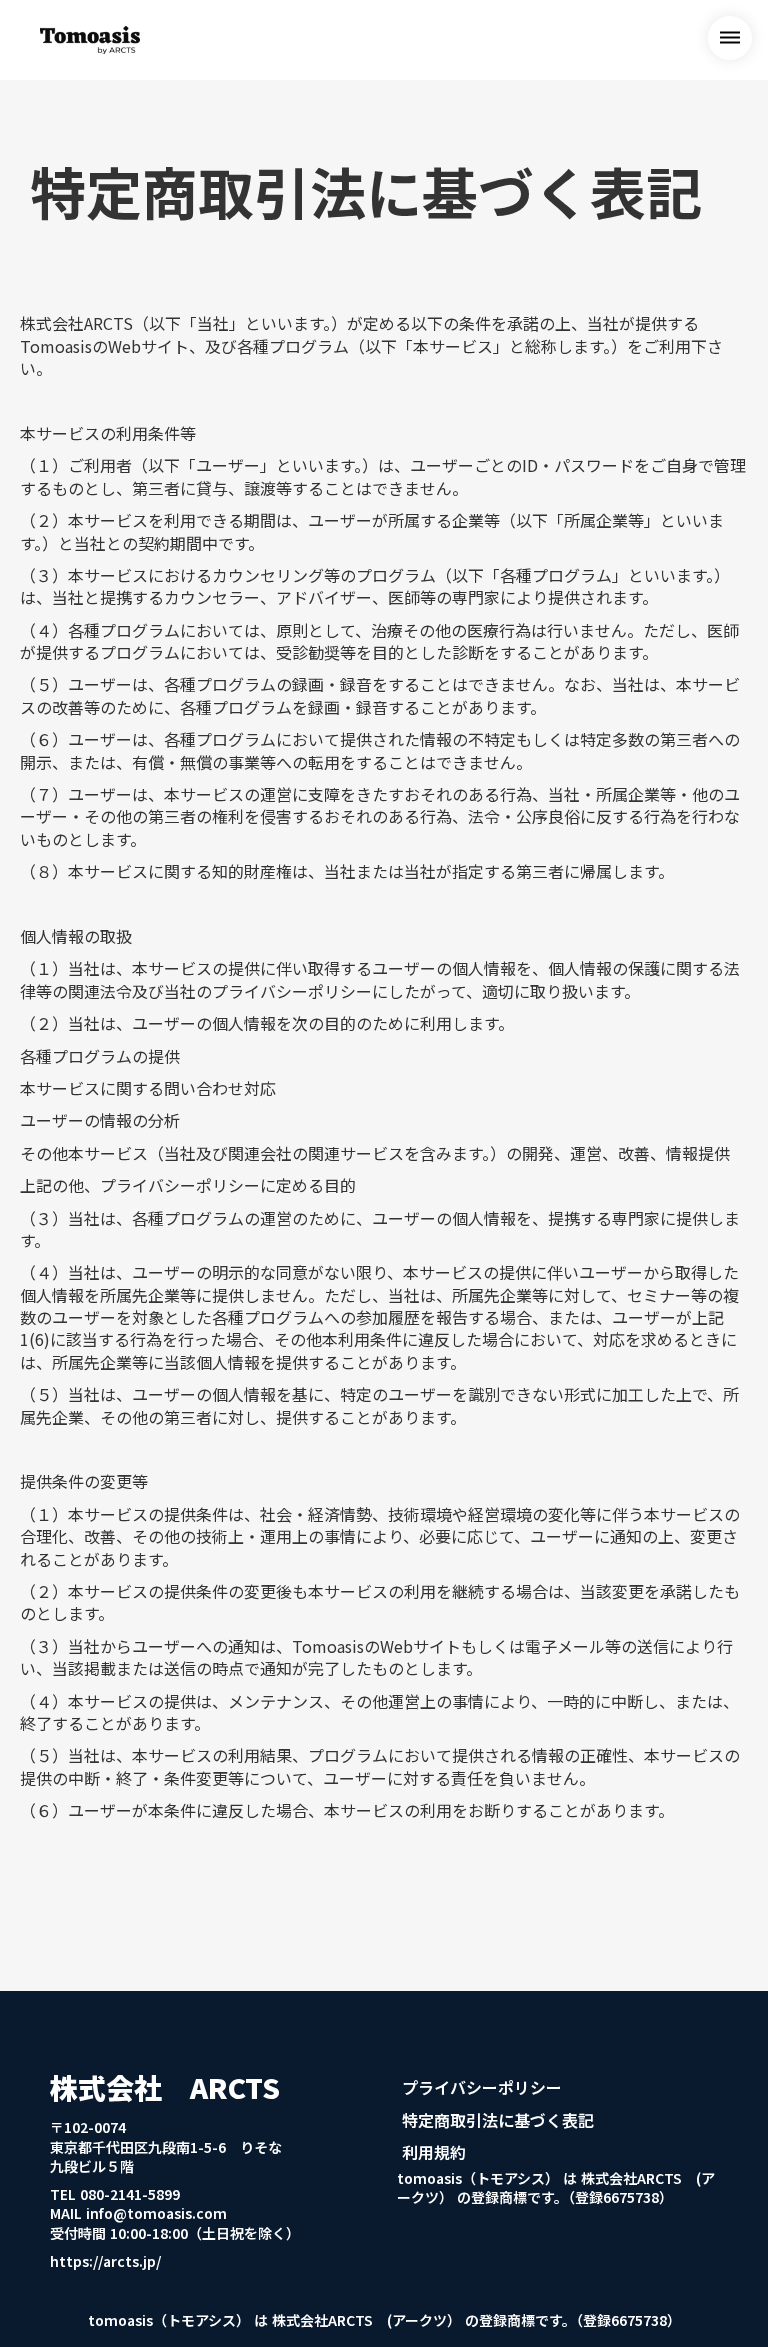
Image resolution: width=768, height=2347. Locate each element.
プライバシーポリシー (482, 2087)
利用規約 (434, 2152)
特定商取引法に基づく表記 (498, 2120)
